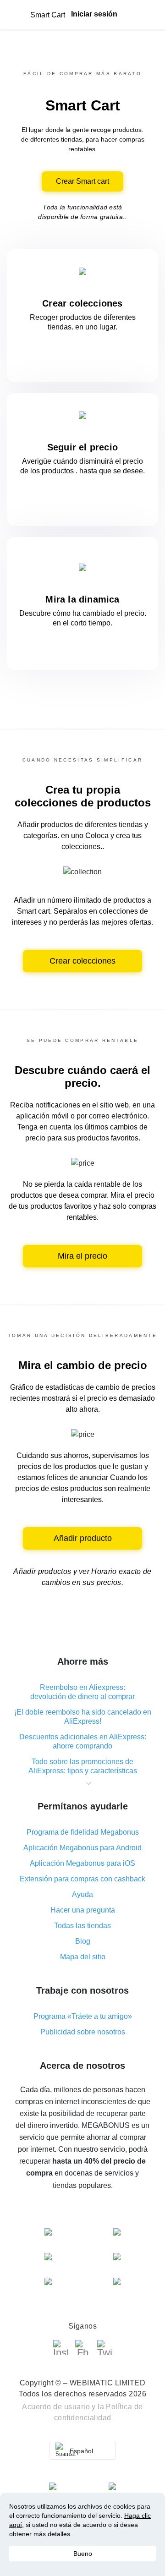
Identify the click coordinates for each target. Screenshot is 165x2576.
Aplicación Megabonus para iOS (82, 1863)
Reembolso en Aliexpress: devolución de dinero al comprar (82, 1692)
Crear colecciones (82, 961)
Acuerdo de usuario (56, 2407)
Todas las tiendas (82, 1926)
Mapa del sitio (83, 1957)
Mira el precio (82, 1256)
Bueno (83, 2554)
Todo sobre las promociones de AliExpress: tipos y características (83, 1766)
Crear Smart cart (82, 181)
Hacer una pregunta (83, 1910)
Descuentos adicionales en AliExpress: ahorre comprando (83, 1741)
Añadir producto (83, 1538)
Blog (83, 1941)
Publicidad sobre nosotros (83, 2032)
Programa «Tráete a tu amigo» (83, 2016)
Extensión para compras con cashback (82, 1879)
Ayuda (82, 1894)
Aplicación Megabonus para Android (82, 1848)
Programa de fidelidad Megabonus (83, 1832)
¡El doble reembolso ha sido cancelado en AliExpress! (83, 1717)
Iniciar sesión (94, 14)
